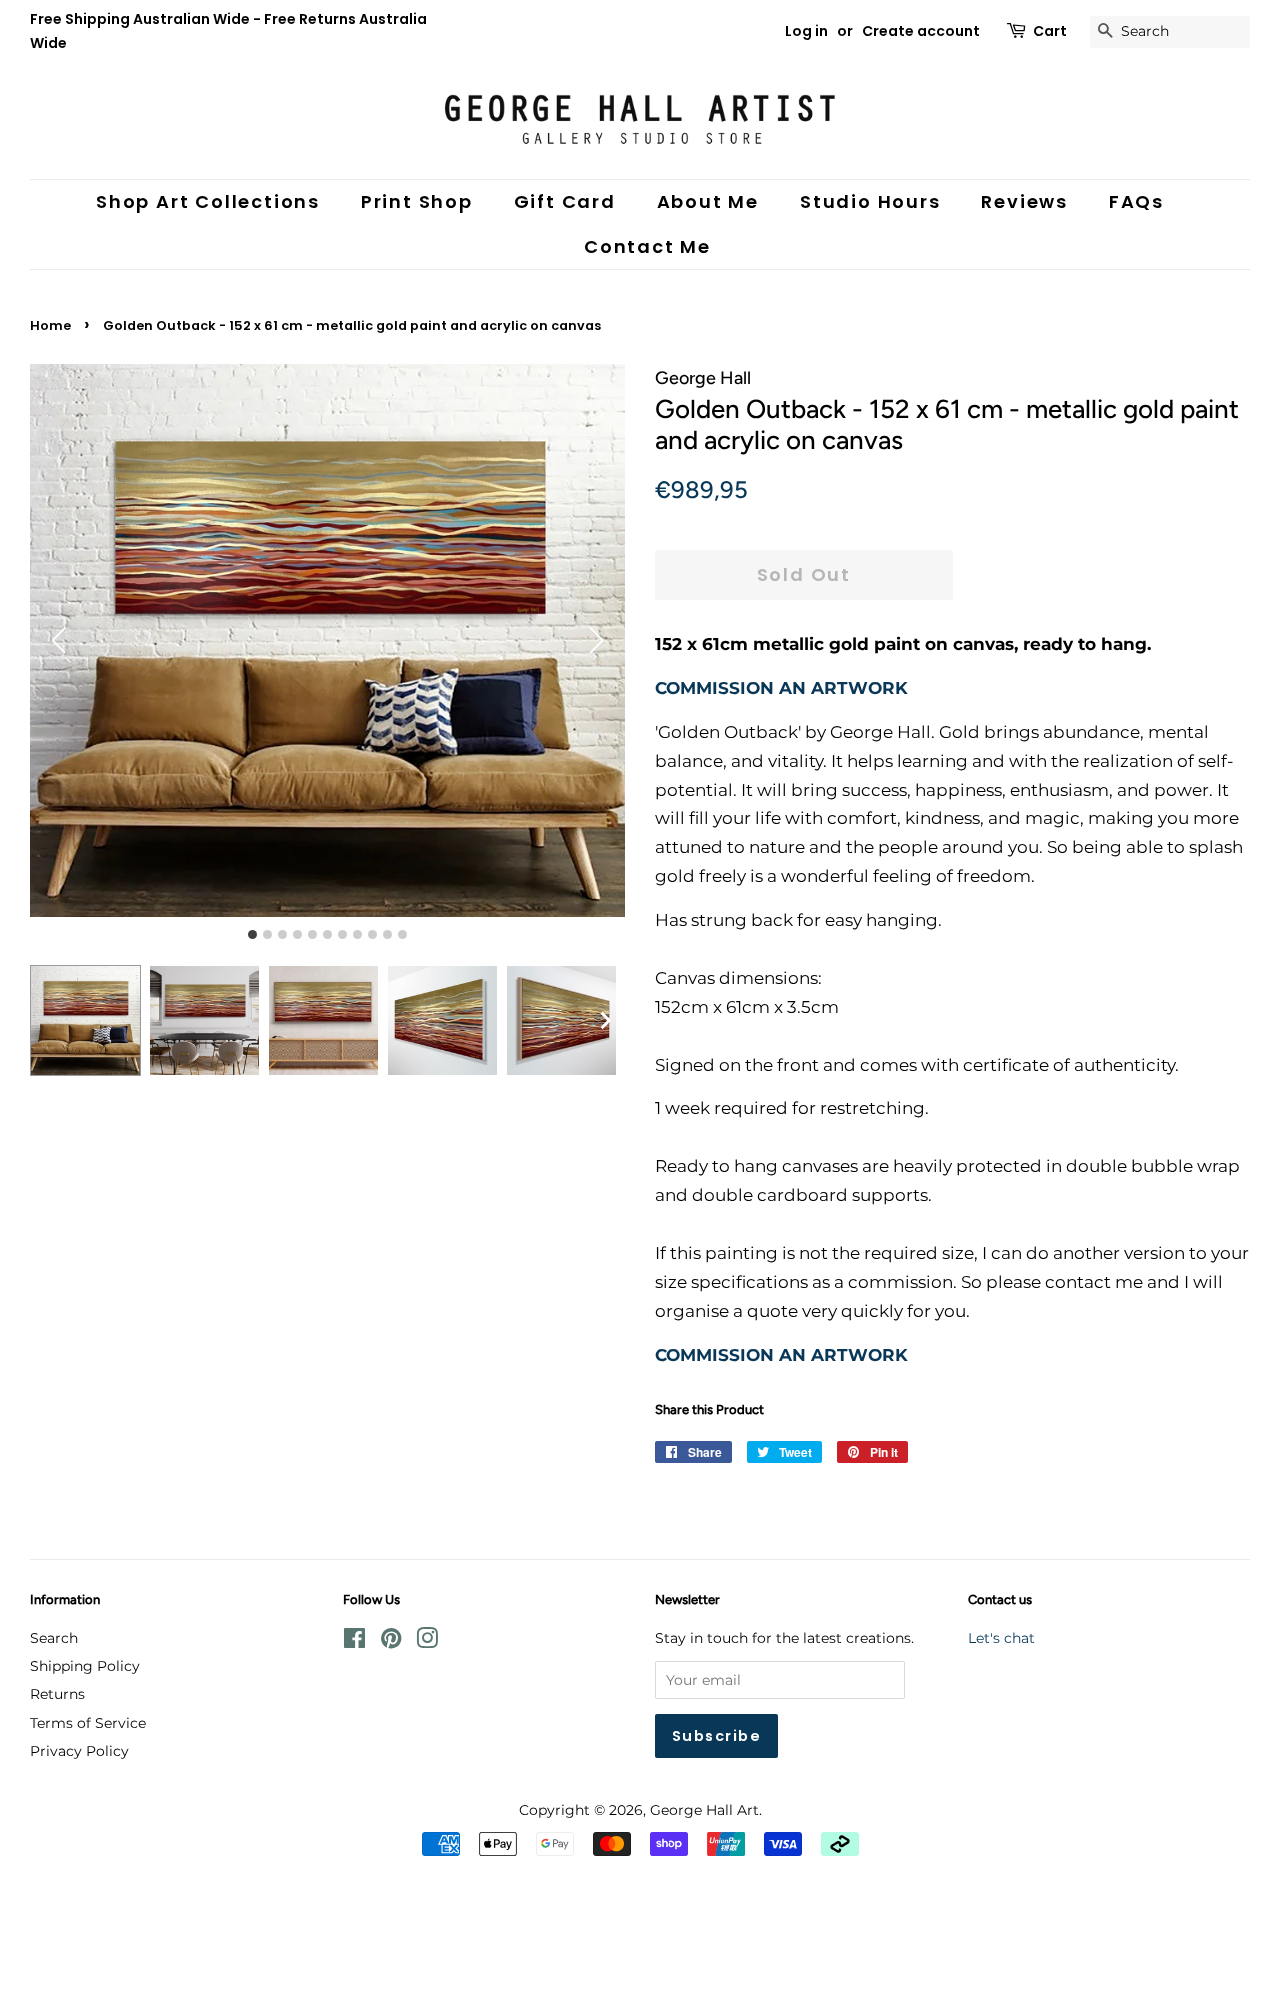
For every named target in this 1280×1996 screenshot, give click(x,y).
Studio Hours (870, 201)
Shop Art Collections (208, 201)
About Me (708, 201)
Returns (57, 1694)
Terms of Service (88, 1723)
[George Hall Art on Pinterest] (391, 1642)
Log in (806, 31)
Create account (921, 31)
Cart (1050, 31)
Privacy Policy (79, 1751)
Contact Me (647, 246)
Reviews (1024, 201)
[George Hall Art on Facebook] (354, 1642)
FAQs (1136, 201)
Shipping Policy (85, 1666)
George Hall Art (704, 1810)
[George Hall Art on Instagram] (427, 1642)
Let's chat (1001, 1638)
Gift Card (565, 201)
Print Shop (417, 201)
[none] (605, 1020)
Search (54, 1638)
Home (50, 325)
